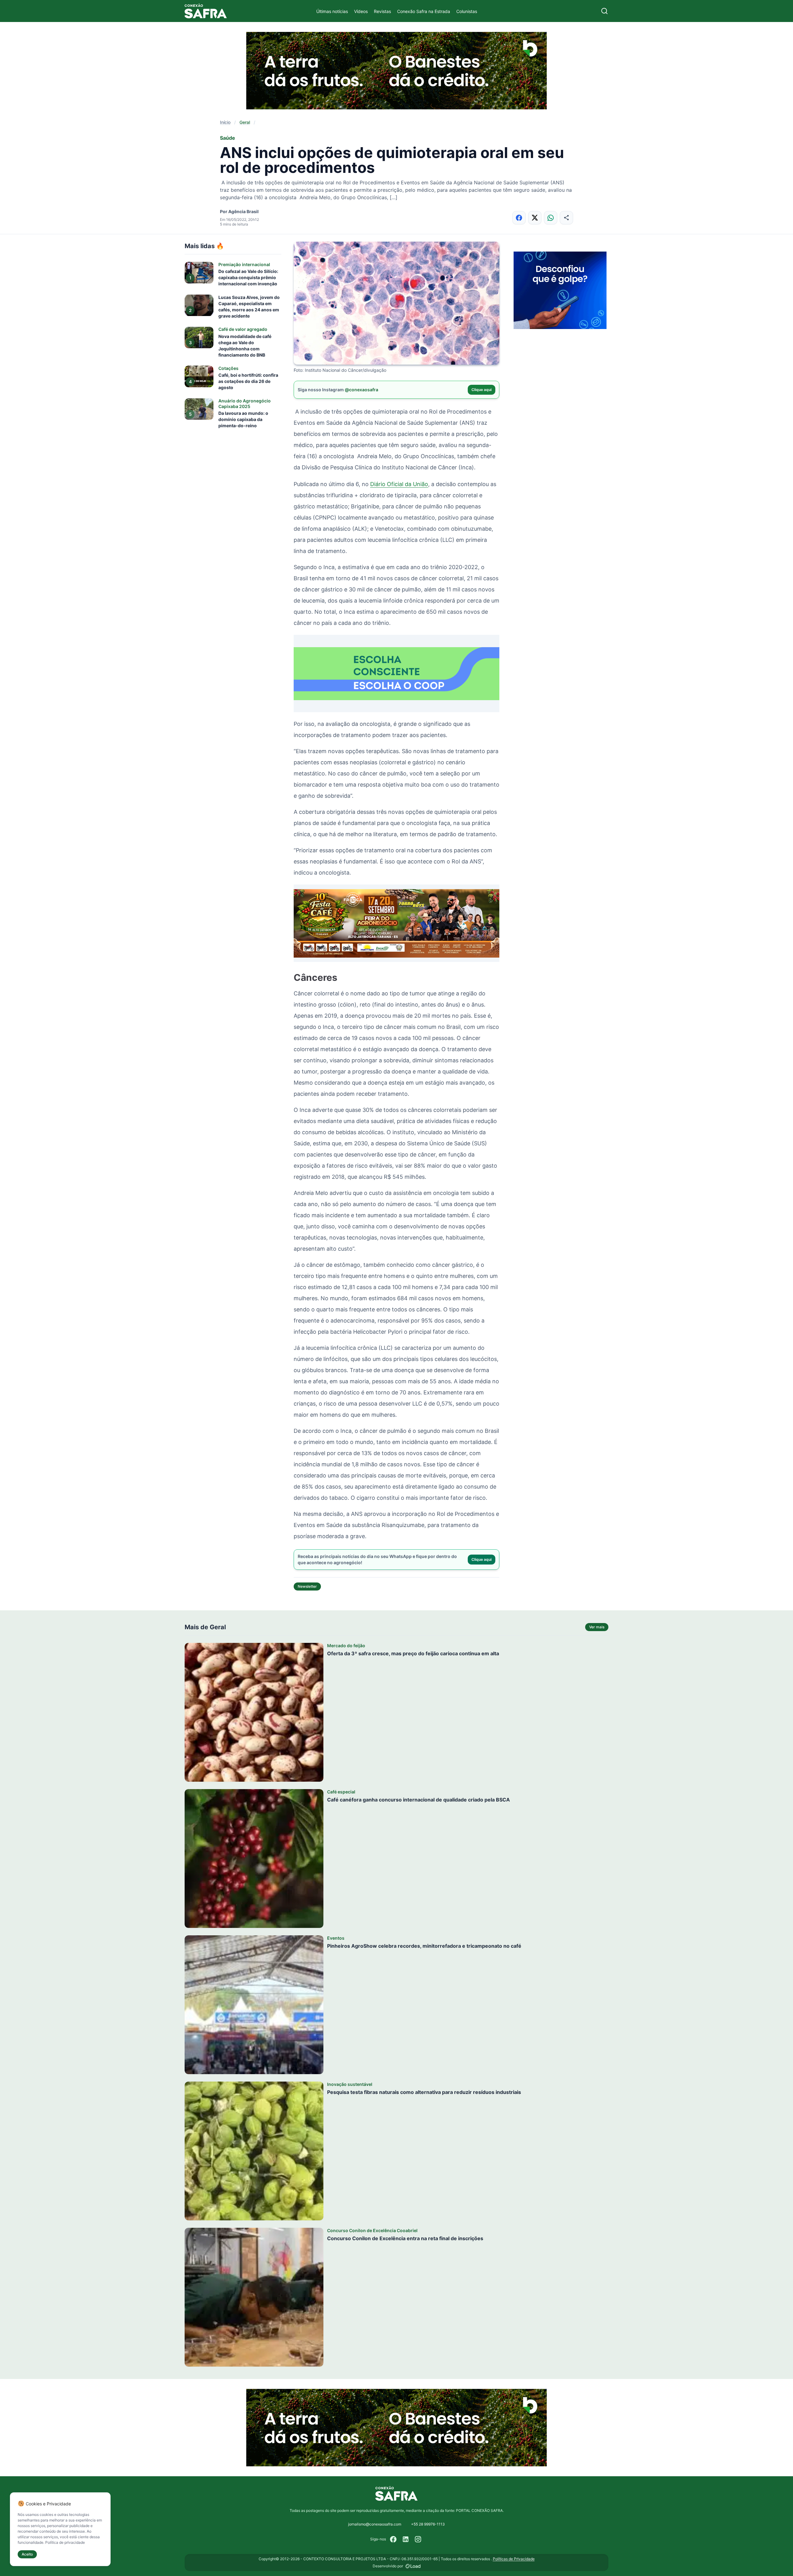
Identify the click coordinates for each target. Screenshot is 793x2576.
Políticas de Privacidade (514, 2559)
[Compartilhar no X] (535, 218)
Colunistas (467, 11)
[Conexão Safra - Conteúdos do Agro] (206, 11)
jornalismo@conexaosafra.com (375, 2524)
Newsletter (307, 1586)
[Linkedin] (406, 2539)
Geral (245, 122)
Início (225, 122)
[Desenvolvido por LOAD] (413, 2566)
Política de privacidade (65, 2542)
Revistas (382, 11)
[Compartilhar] (566, 218)
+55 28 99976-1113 (428, 2524)
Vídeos (361, 11)
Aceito (27, 2554)
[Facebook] (393, 2539)
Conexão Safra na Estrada (424, 11)
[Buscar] (605, 11)
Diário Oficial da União (399, 484)
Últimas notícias (332, 11)
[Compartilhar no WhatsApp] (551, 218)
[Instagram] (418, 2539)
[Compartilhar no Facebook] (519, 218)
